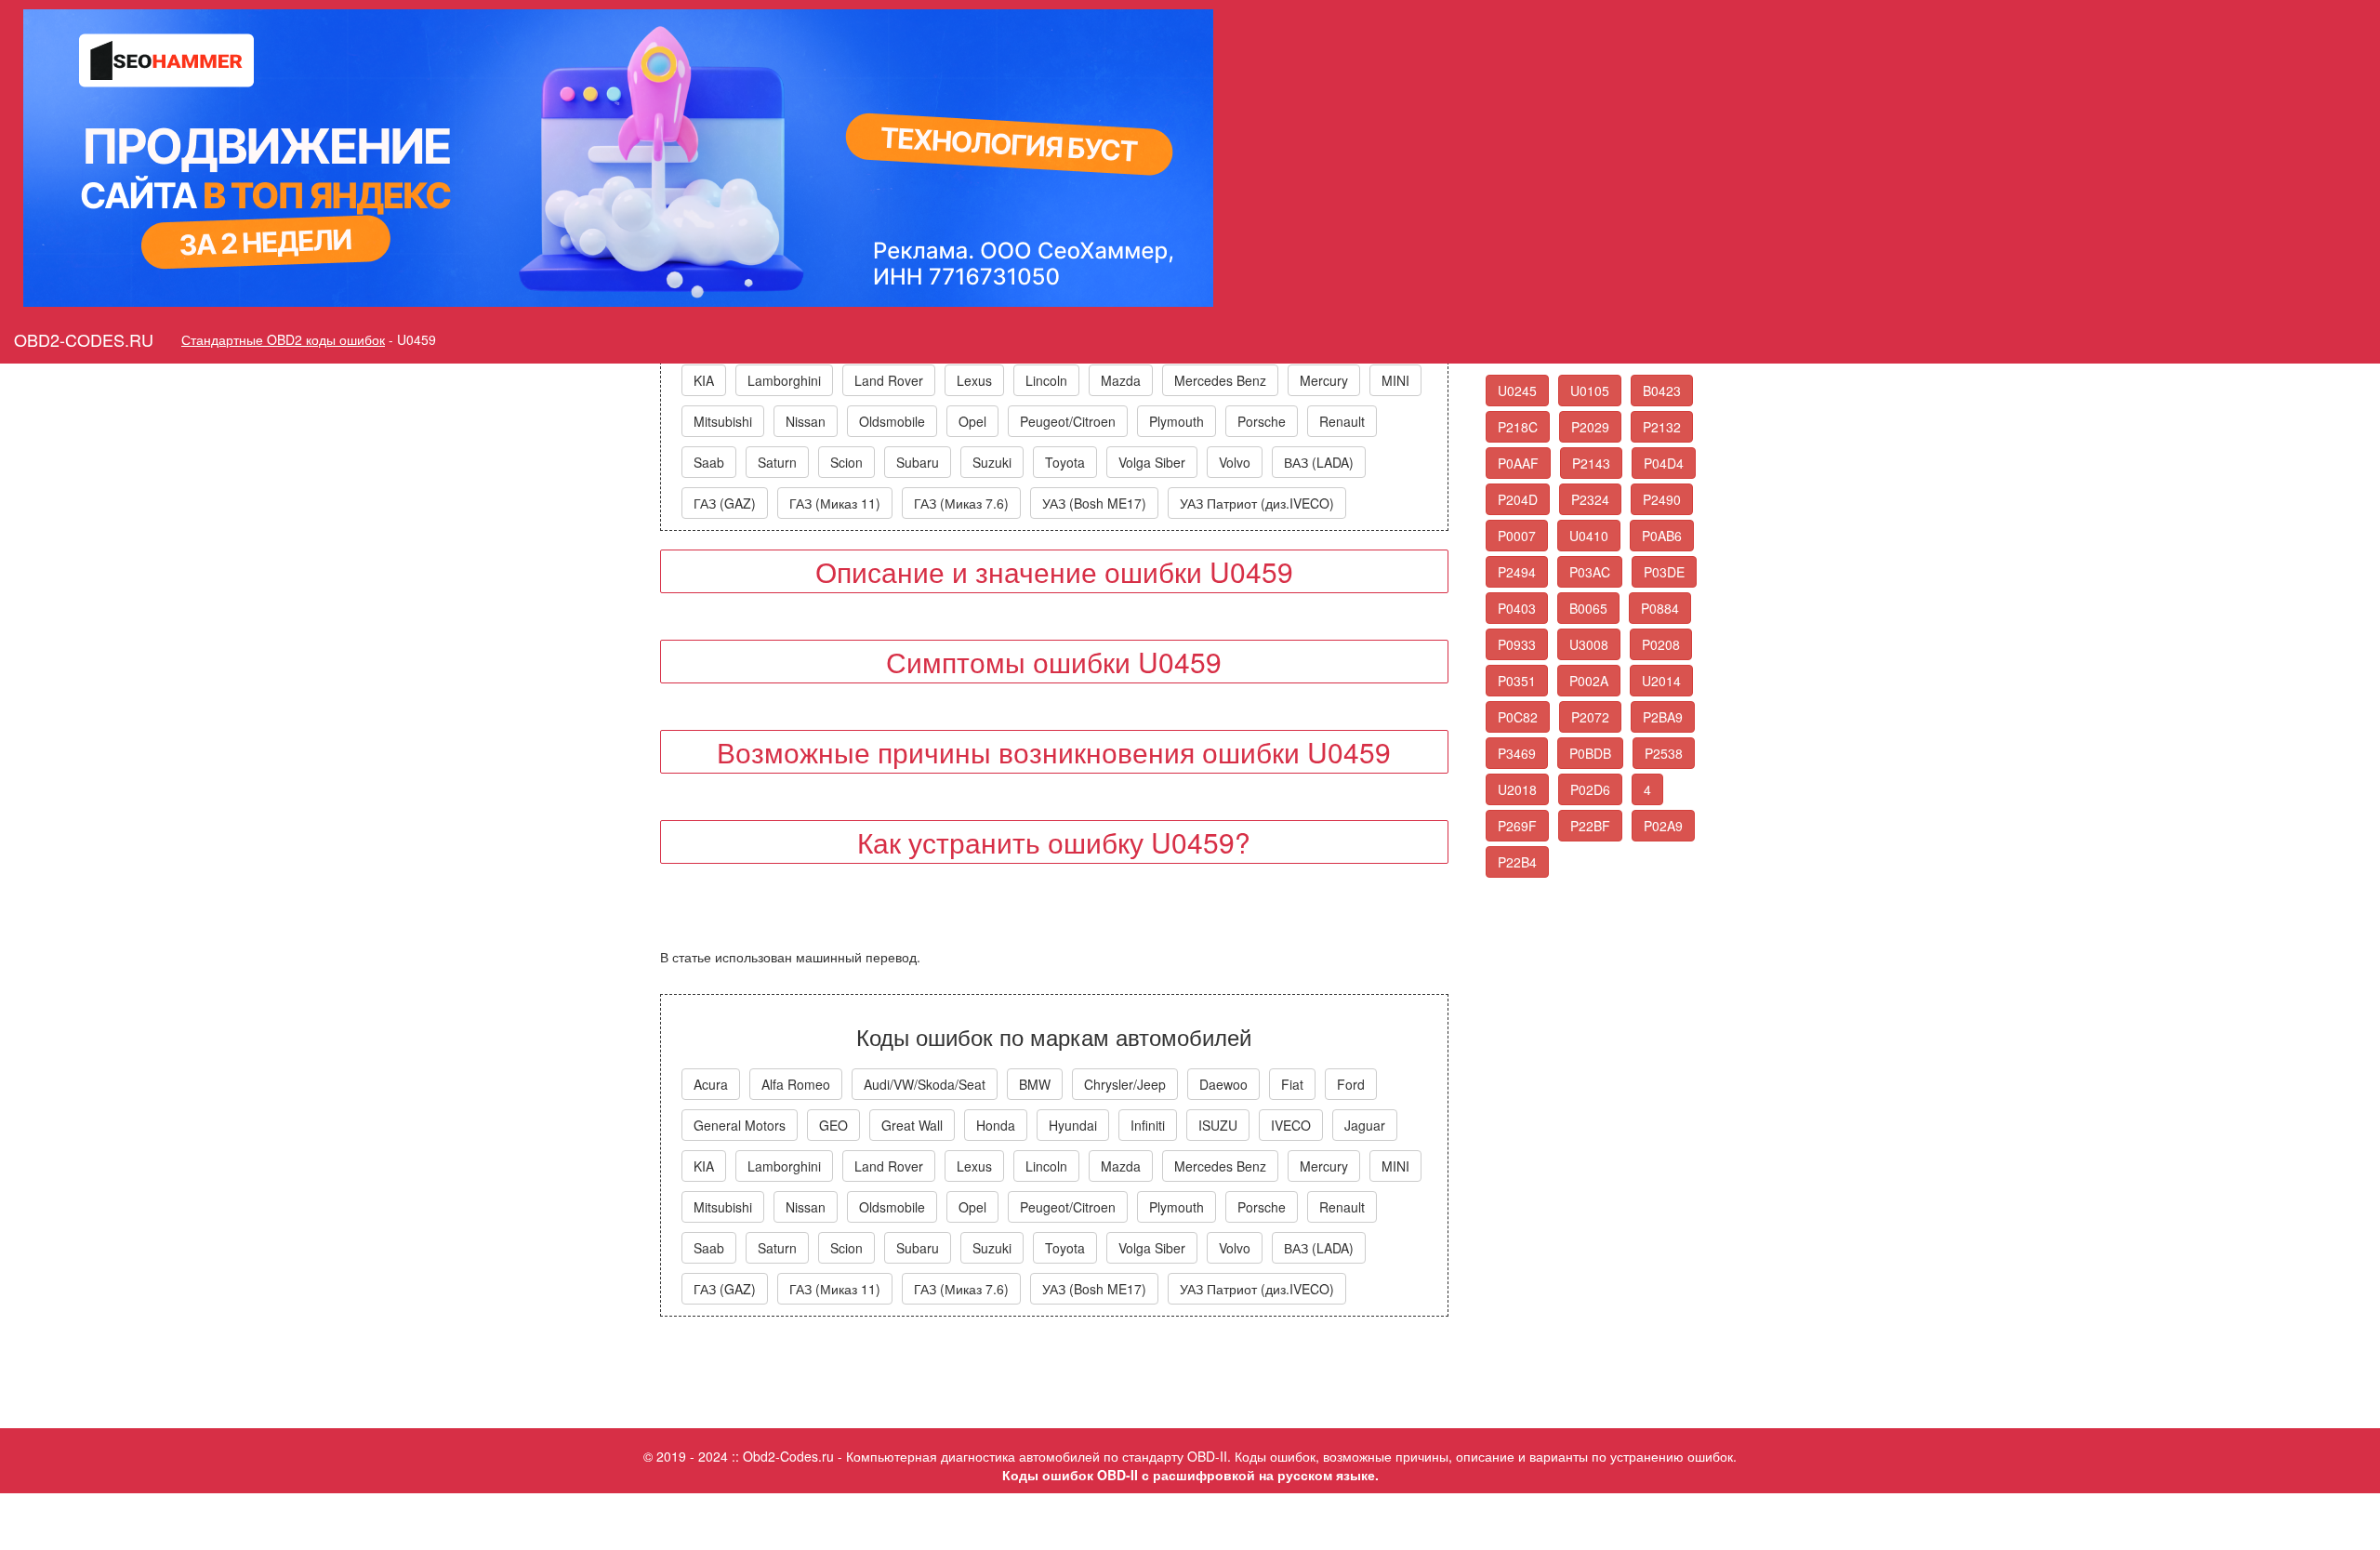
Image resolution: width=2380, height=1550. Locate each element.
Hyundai (1073, 1125)
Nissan (806, 421)
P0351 (1517, 681)
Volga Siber (1152, 462)
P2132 (1662, 427)
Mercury (1324, 380)
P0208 (1661, 644)
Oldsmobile (892, 421)
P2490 (1662, 499)
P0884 (1660, 608)
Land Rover (889, 380)
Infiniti (1148, 1125)
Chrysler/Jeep (1125, 1084)
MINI (1395, 380)
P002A (1589, 681)
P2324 (1590, 499)
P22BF (1590, 826)
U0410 (1589, 536)
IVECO (1291, 1125)
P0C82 (1518, 717)
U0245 (1517, 391)
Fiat (1292, 1084)
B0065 (1588, 608)
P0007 (1517, 536)
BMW (1035, 1084)
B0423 (1662, 391)
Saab (709, 462)
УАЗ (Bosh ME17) (1094, 503)
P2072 (1590, 717)
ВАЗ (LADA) (1319, 462)
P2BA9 (1663, 717)
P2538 (1664, 753)
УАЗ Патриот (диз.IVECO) (1257, 503)
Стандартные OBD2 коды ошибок (283, 339)
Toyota (1065, 462)
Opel (972, 421)
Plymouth (1177, 421)
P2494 (1517, 572)
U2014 (1661, 681)
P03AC (1590, 572)
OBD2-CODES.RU (84, 339)
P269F (1517, 826)
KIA (704, 380)
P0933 (1517, 644)
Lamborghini (784, 380)
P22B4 (1517, 862)
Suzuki (992, 462)
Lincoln (1046, 380)
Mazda (1121, 380)
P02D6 (1590, 789)
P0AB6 (1662, 536)
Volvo (1235, 462)
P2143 (1591, 463)
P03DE (1664, 572)
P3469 (1517, 753)
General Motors (740, 1125)
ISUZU (1218, 1125)
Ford (1351, 1084)
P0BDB (1590, 753)
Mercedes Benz (1220, 380)
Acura (711, 1084)
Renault (1342, 421)
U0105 (1590, 391)
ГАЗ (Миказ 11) (835, 503)
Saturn (777, 462)
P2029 (1590, 427)
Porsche (1262, 421)
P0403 (1517, 608)
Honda (996, 1125)
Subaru (918, 462)
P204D (1518, 499)
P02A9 (1663, 826)
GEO (833, 1125)
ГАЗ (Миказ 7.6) (961, 503)
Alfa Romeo (796, 1084)
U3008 (1589, 644)
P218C (1518, 427)
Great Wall (912, 1125)
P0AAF (1518, 463)
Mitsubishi (723, 421)
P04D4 (1664, 463)
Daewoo (1223, 1084)
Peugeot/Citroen (1068, 421)
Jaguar (1365, 1125)
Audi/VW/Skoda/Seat (925, 1084)
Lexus (974, 380)
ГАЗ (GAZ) (725, 503)
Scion (846, 462)
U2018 (1517, 789)
